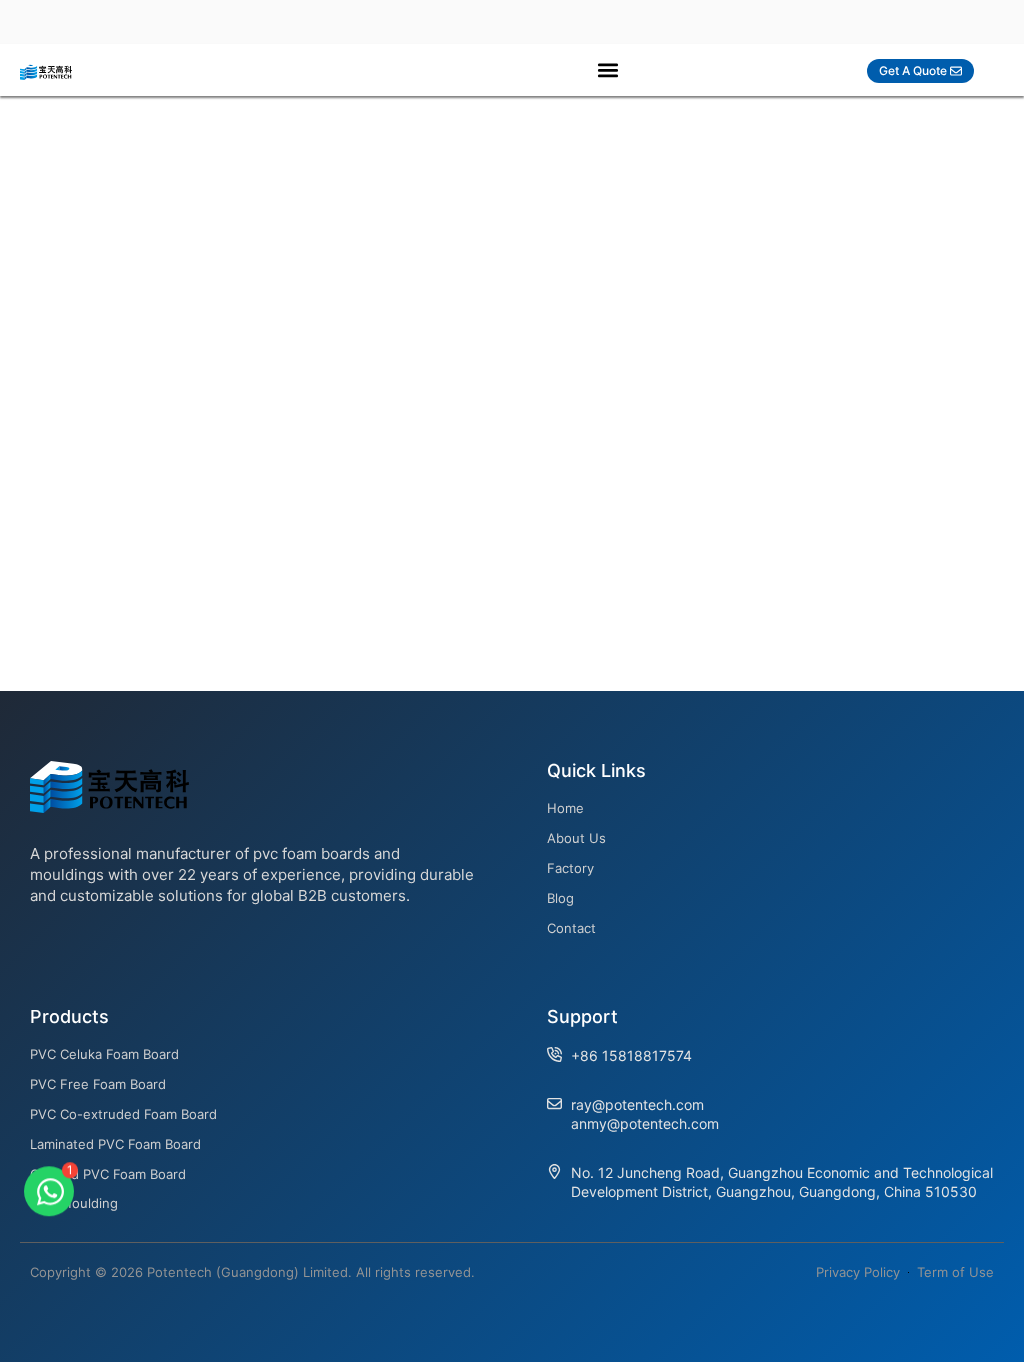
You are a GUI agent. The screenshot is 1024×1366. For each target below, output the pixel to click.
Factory (570, 868)
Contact (571, 928)
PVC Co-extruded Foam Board (123, 1114)
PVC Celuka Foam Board (104, 1054)
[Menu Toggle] (608, 70)
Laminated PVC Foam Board (115, 1144)
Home (565, 808)
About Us (576, 838)
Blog (560, 898)
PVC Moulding (74, 1203)
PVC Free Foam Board (98, 1084)
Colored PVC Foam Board (108, 1174)
